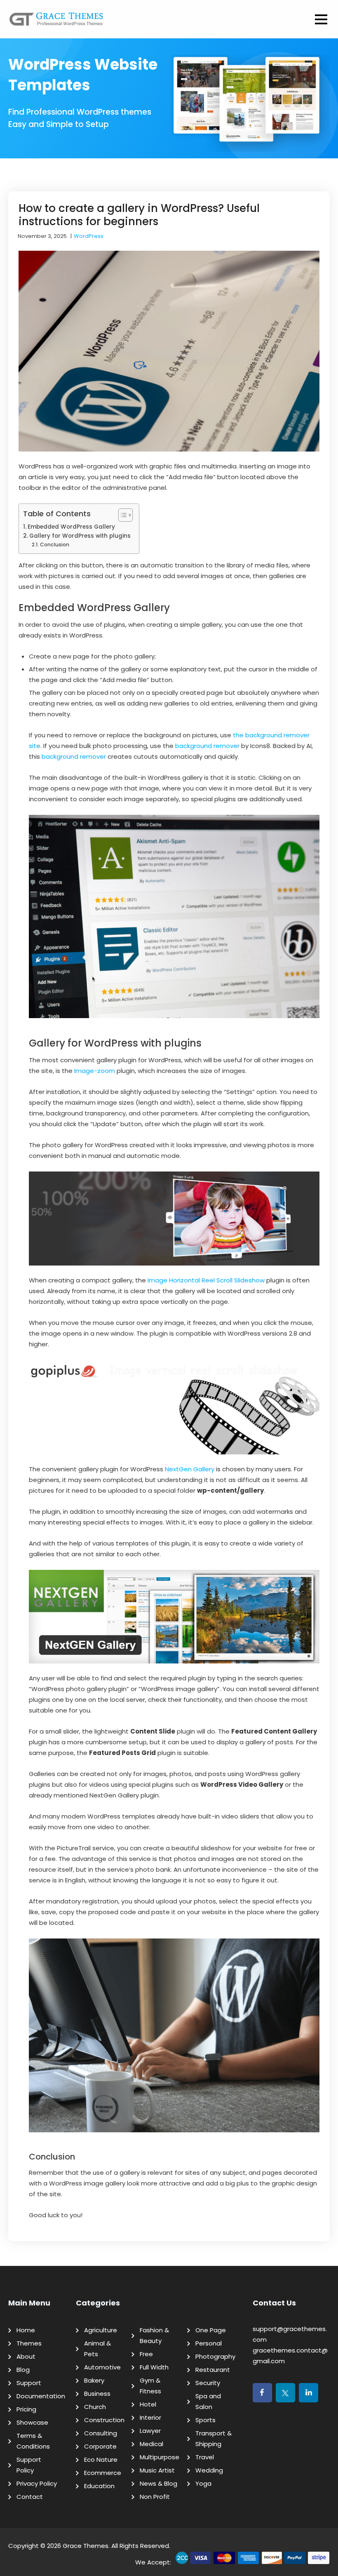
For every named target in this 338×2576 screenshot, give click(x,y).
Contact (30, 2497)
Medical (151, 2444)
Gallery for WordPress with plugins (80, 536)
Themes (29, 2343)
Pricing (26, 2409)
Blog (23, 2370)
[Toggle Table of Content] (121, 515)
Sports (205, 2420)
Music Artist (157, 2470)
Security (208, 2383)
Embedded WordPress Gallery (71, 527)
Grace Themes (86, 2546)
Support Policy (29, 2465)
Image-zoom (95, 1071)
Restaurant (213, 2370)
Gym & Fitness (150, 2386)
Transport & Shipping (214, 2438)
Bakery (94, 2380)
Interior (150, 2417)
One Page (211, 2330)
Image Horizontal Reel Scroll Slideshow (206, 1280)
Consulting (101, 2433)
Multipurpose (160, 2457)
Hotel (148, 2404)
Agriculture (101, 2330)
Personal (209, 2343)
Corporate (100, 2446)
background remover (207, 746)
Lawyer (150, 2431)
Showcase (32, 2422)
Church (95, 2407)
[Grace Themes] (56, 22)
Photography (215, 2356)
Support (29, 2383)
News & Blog (158, 2483)
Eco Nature (101, 2460)
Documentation (41, 2396)
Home (26, 2330)
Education (99, 2486)
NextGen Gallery (190, 1469)
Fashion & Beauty (154, 2335)
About (26, 2356)
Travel (205, 2457)
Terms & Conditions (33, 2441)
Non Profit (155, 2497)
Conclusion (54, 545)
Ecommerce (103, 2473)
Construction (104, 2420)
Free (146, 2354)
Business (97, 2394)
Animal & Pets (97, 2349)
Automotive (102, 2367)
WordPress (89, 236)
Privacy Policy (37, 2483)
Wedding (209, 2470)
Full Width (154, 2367)
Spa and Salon (208, 2401)
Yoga (203, 2483)
